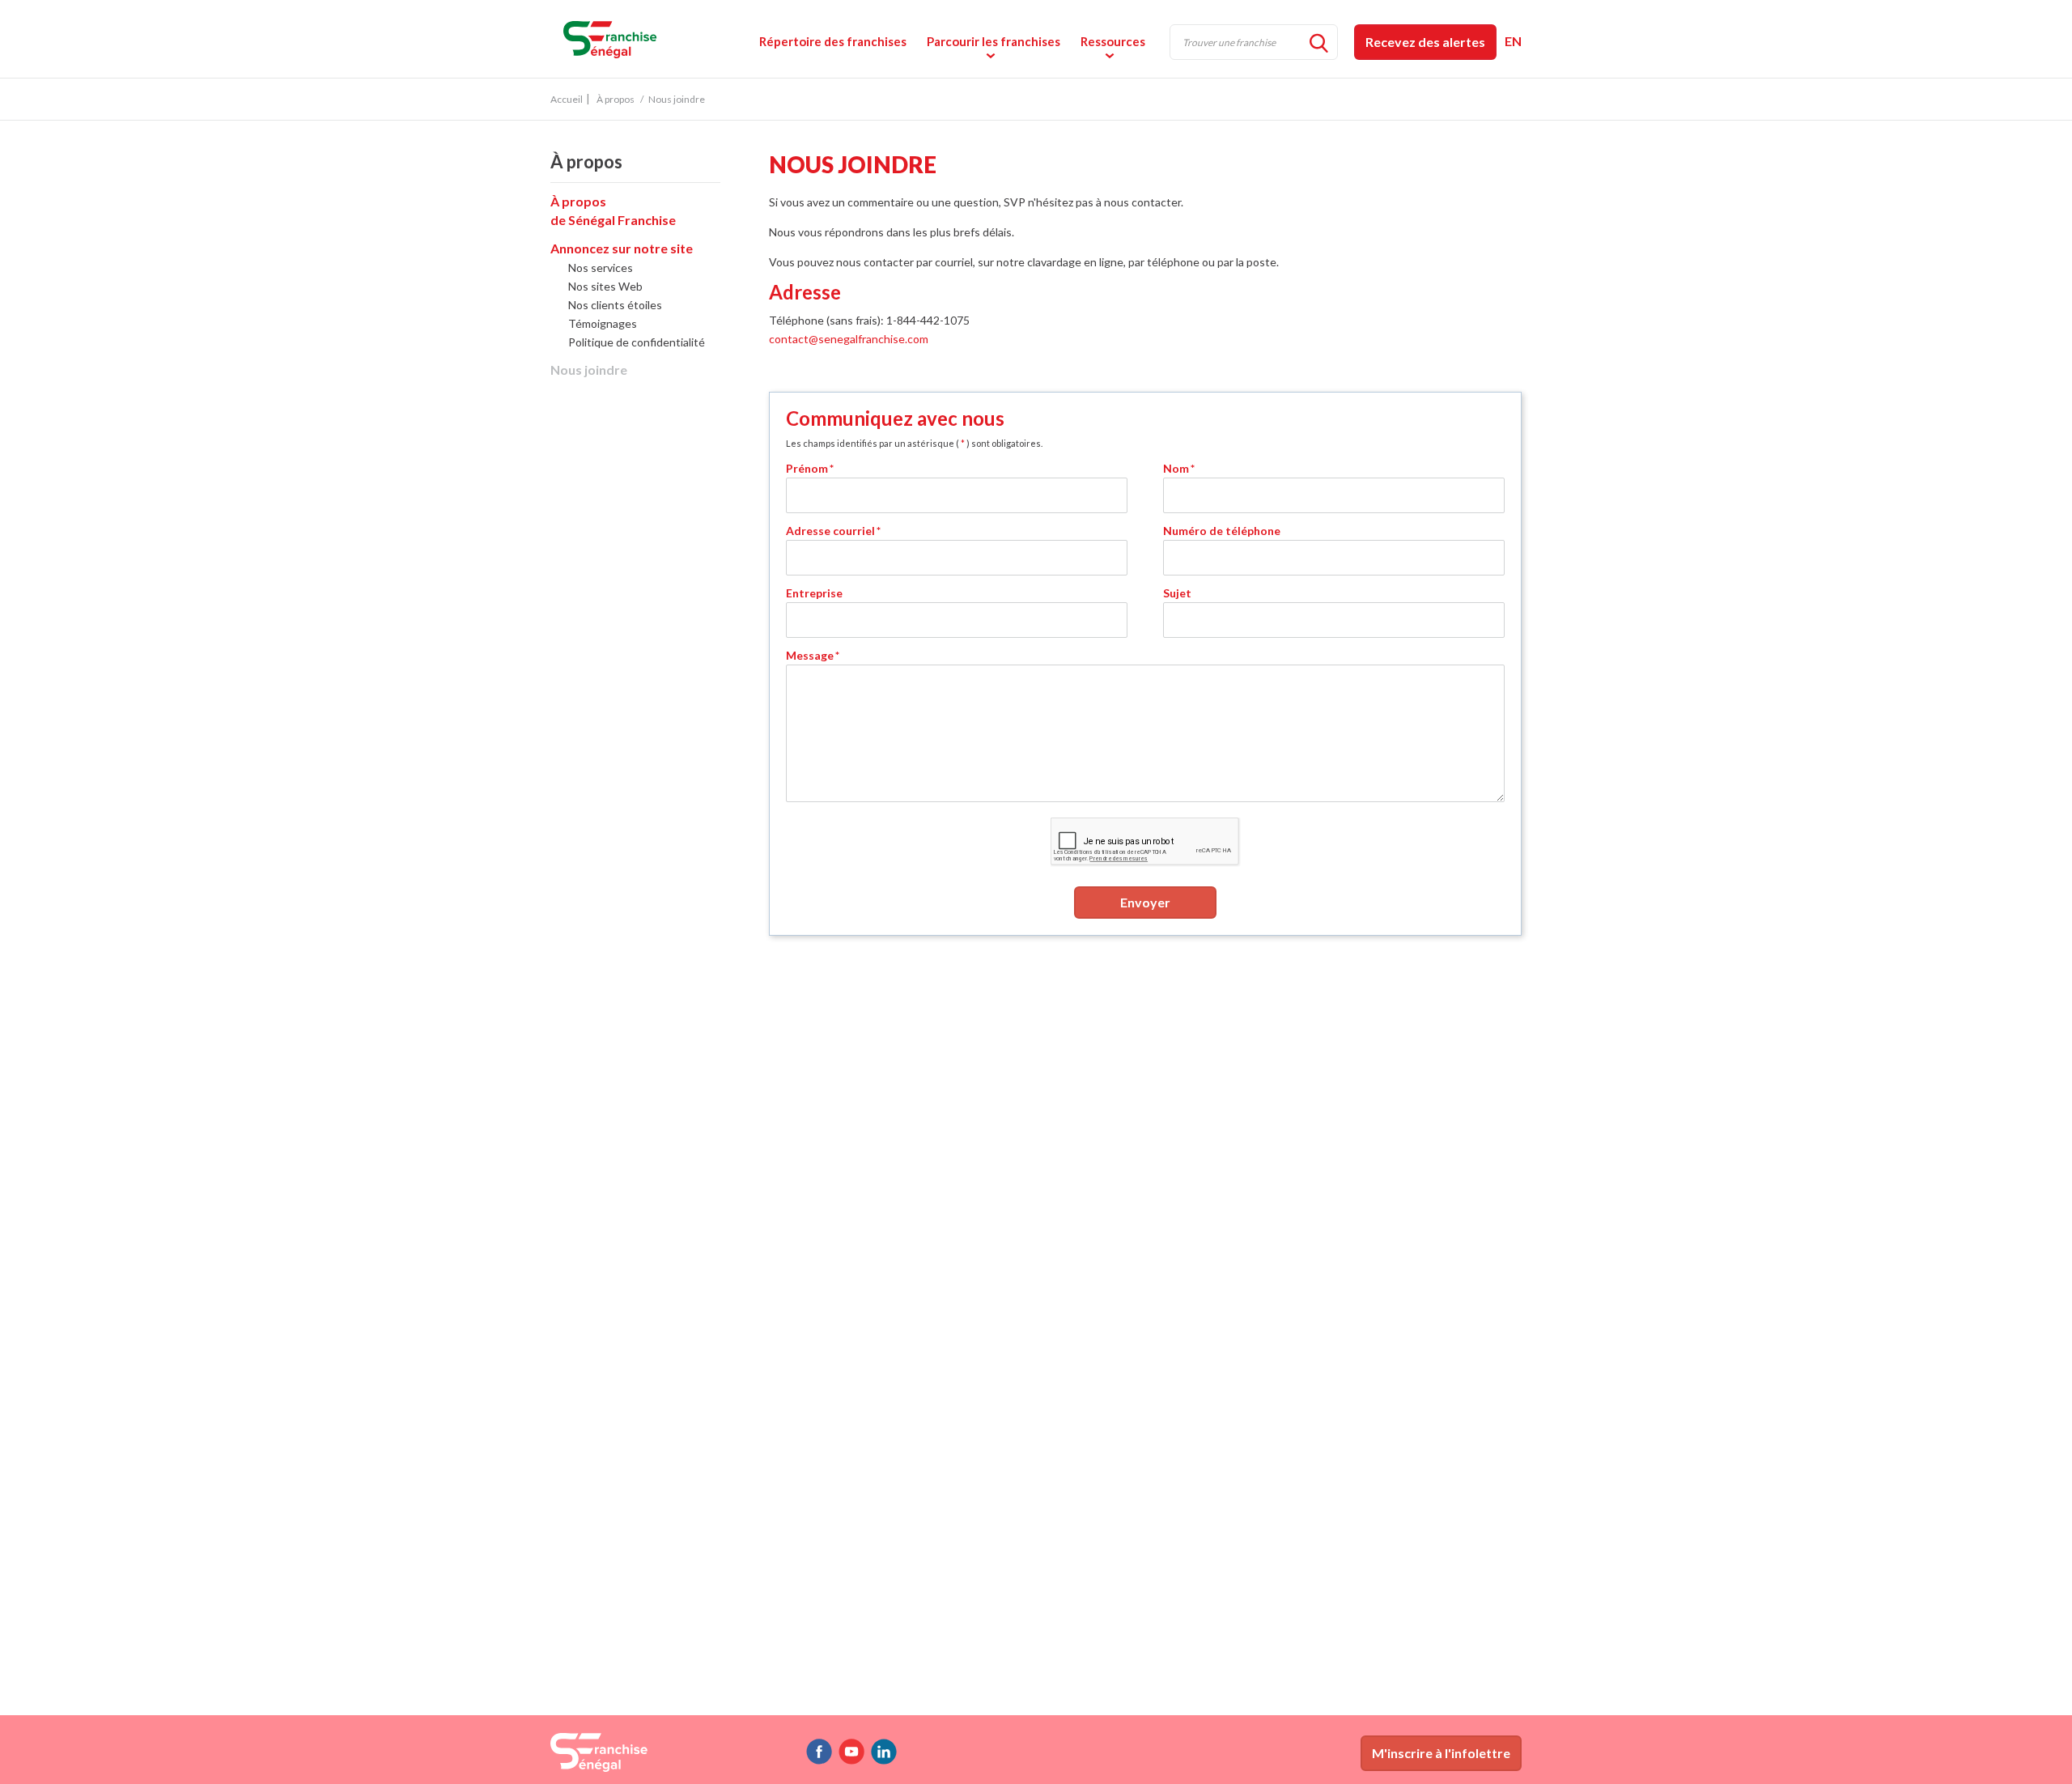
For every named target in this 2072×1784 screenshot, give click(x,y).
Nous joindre (589, 370)
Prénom (810, 468)
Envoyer (1145, 902)
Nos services (601, 268)
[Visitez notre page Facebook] (819, 1752)
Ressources (1113, 41)
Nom (1179, 468)
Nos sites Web (605, 286)
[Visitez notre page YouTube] (851, 1752)
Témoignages (603, 323)
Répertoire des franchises (833, 41)
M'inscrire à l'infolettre (1441, 1753)
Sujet (1177, 593)
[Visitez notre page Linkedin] (884, 1752)
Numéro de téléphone (1222, 531)
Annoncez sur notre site (622, 248)
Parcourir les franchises (994, 41)
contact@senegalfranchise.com (849, 339)
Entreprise (814, 593)
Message (813, 655)
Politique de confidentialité (637, 342)
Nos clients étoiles (615, 305)
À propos (616, 99)
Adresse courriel (833, 531)
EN (1513, 41)
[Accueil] (663, 38)
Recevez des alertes (1425, 42)
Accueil (567, 99)
